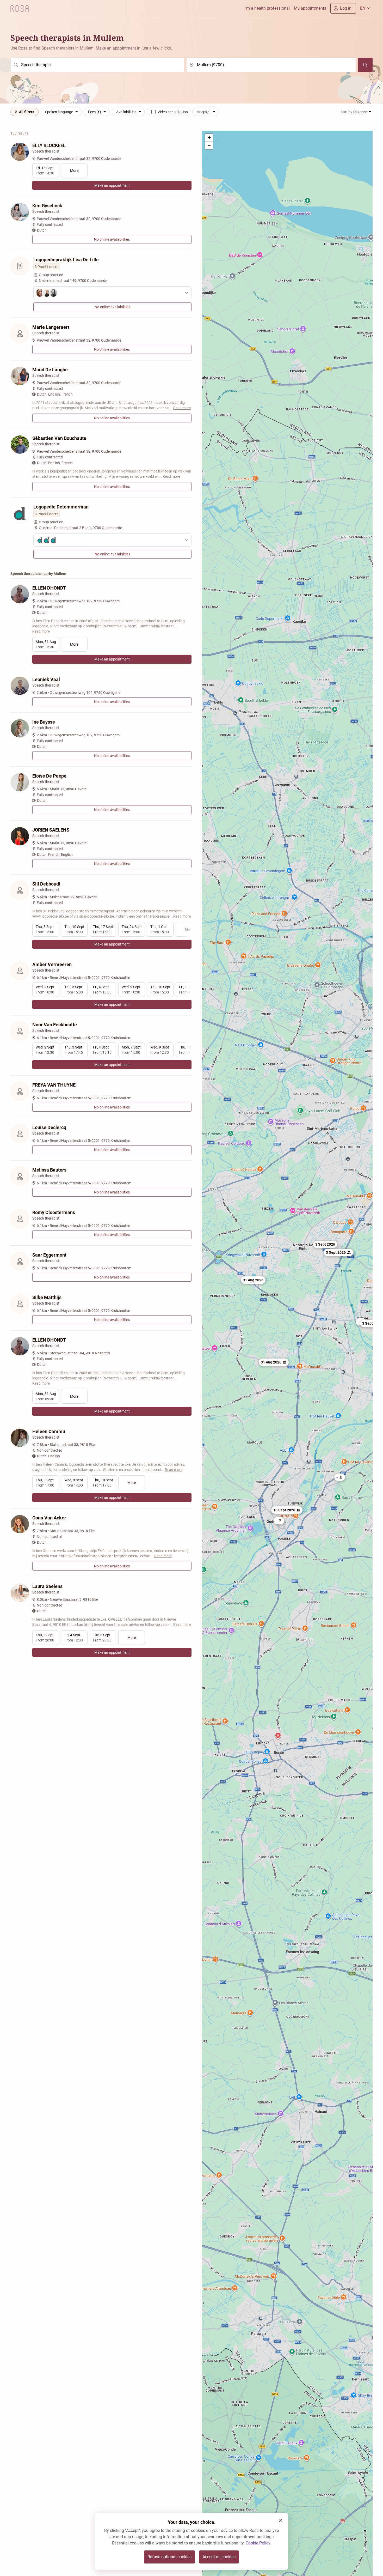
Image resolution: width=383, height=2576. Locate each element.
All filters (27, 112)
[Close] (281, 2520)
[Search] (365, 65)
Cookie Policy (258, 2543)
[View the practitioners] (112, 293)
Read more (182, 408)
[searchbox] (97, 65)
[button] (253, 1280)
